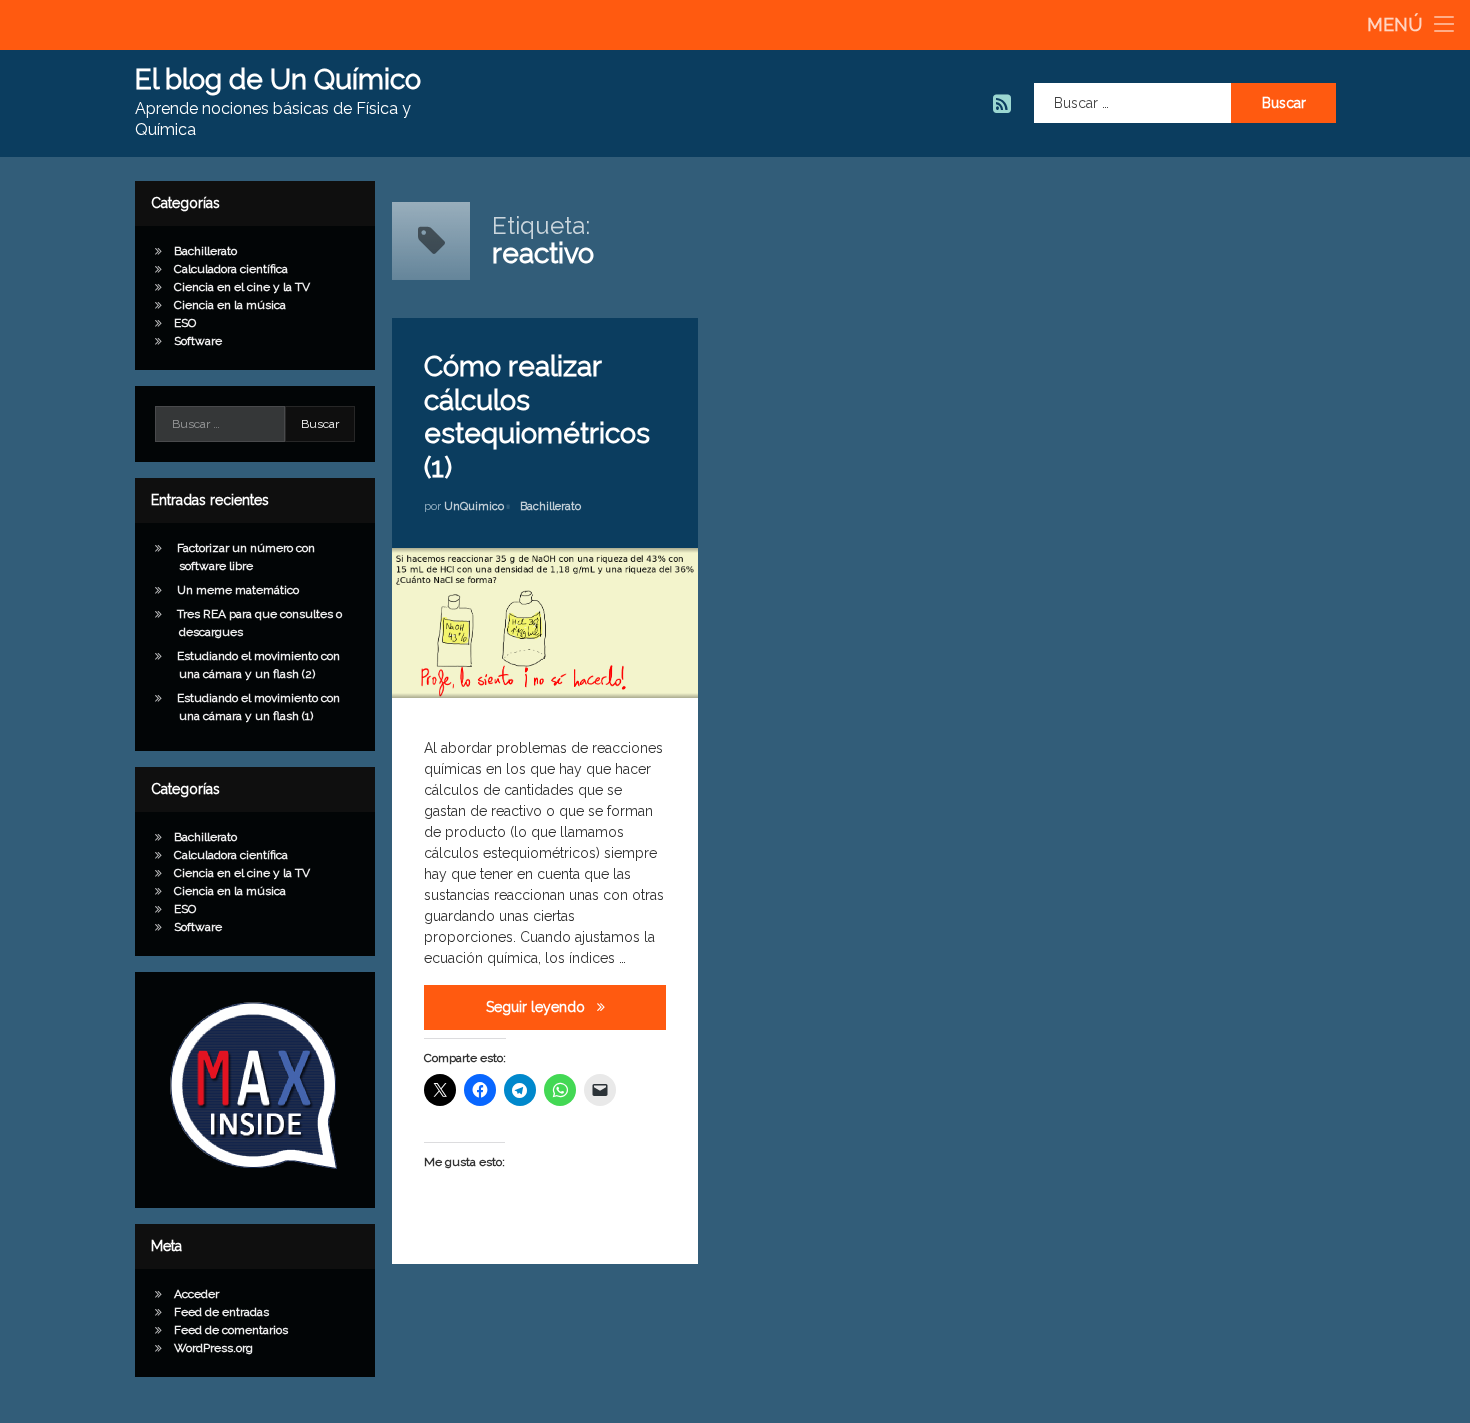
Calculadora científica (231, 269)
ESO (185, 323)
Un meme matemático (238, 590)
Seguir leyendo (575, 1006)
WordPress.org (213, 1348)
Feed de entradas (221, 1312)
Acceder (196, 1294)
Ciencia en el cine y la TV (242, 287)
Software (198, 341)
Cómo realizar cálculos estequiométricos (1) (537, 417)
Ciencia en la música (230, 305)
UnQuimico (474, 506)
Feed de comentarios (231, 1330)
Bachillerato (550, 506)
